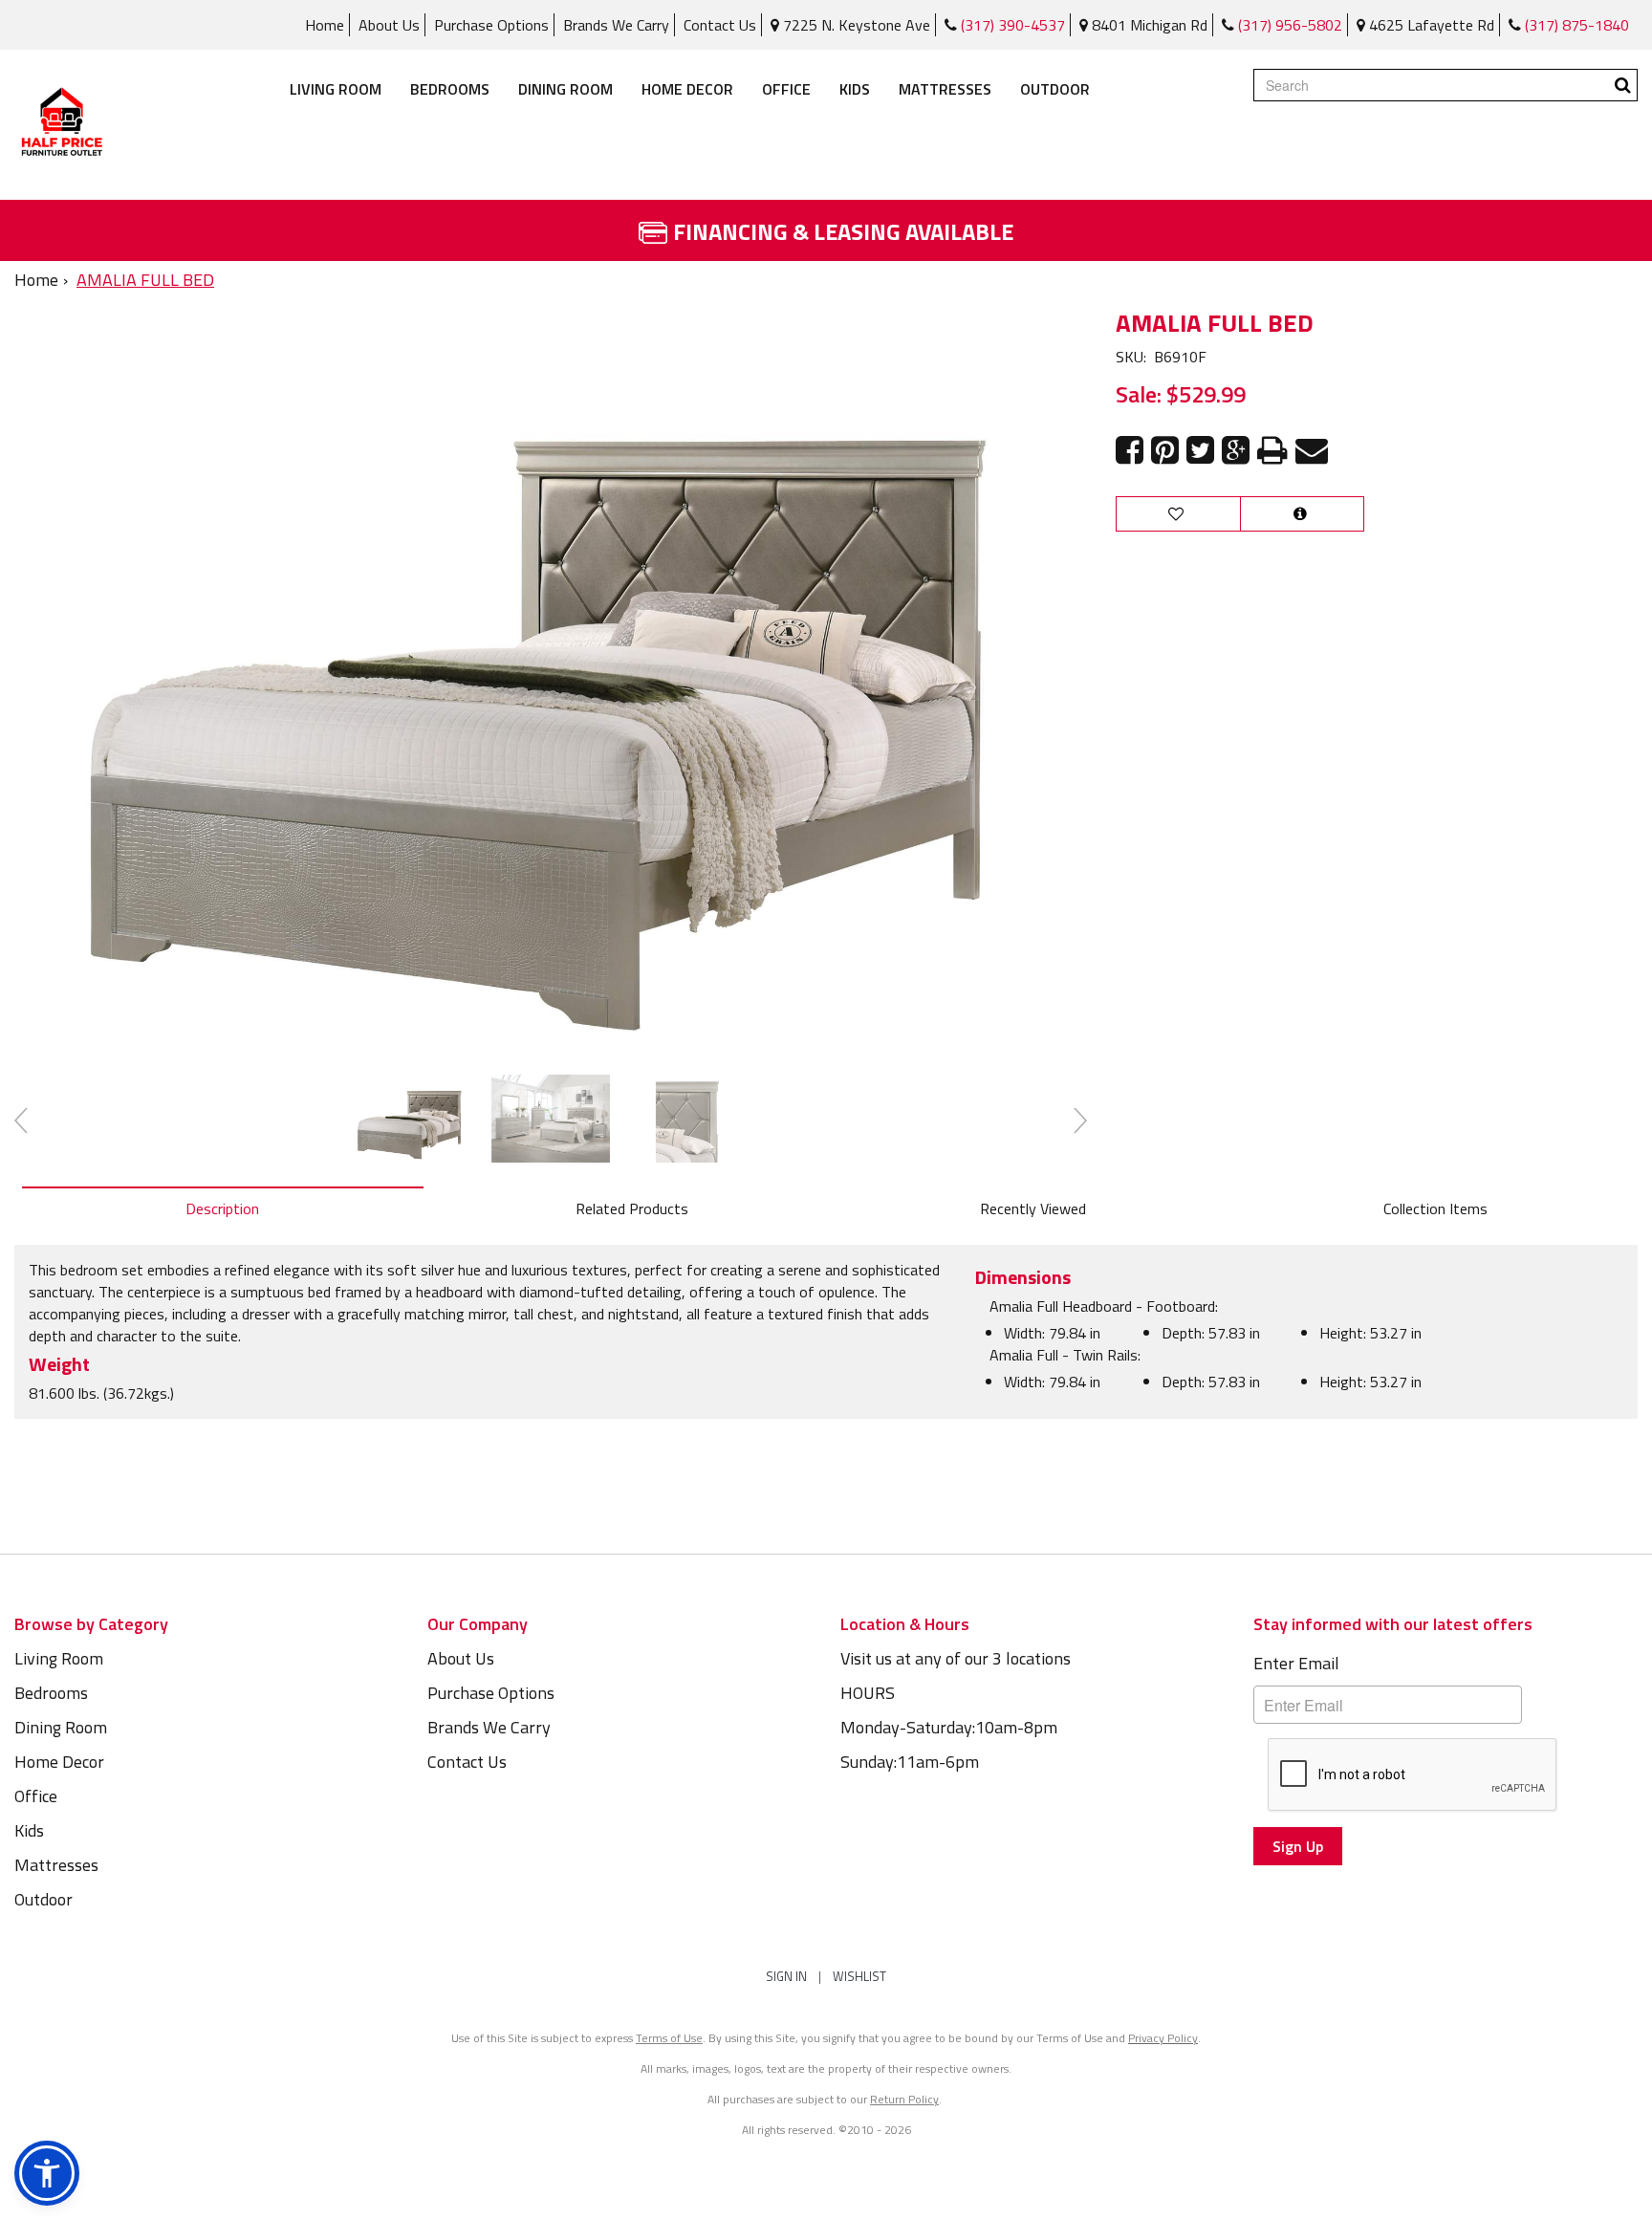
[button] (47, 2173)
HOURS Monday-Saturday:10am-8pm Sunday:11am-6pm (949, 1727)
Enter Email (1296, 1663)
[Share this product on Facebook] (1130, 451)
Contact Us (720, 25)
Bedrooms (450, 89)
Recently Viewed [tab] (1033, 1208)
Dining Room (565, 89)
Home (325, 25)
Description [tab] (222, 1208)
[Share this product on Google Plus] (1236, 451)
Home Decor (687, 89)
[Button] (1623, 85)
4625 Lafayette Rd (1430, 25)
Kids (855, 89)
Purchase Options (491, 25)
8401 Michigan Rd (1148, 25)
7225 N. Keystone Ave (855, 25)
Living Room (336, 89)
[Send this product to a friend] (1312, 451)
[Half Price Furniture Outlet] (62, 125)
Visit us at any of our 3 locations (956, 1658)
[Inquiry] (1302, 514)
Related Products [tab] (632, 1208)
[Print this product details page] (1272, 451)
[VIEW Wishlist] (1178, 514)
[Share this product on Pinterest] (1165, 451)
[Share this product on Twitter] (1200, 451)
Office (786, 89)
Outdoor (1055, 89)
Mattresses (945, 89)
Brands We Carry (616, 25)
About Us (389, 25)
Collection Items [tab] (1435, 1208)
